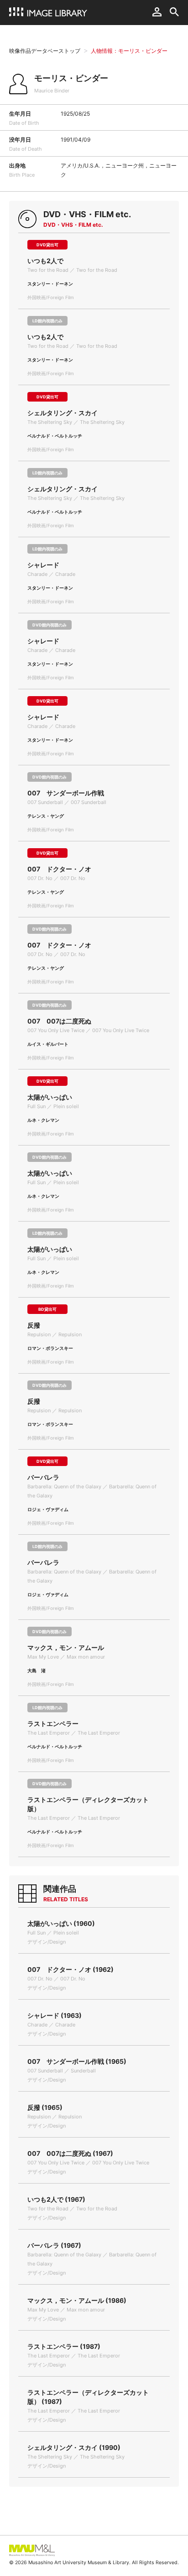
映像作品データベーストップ (45, 51)
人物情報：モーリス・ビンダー (129, 51)
